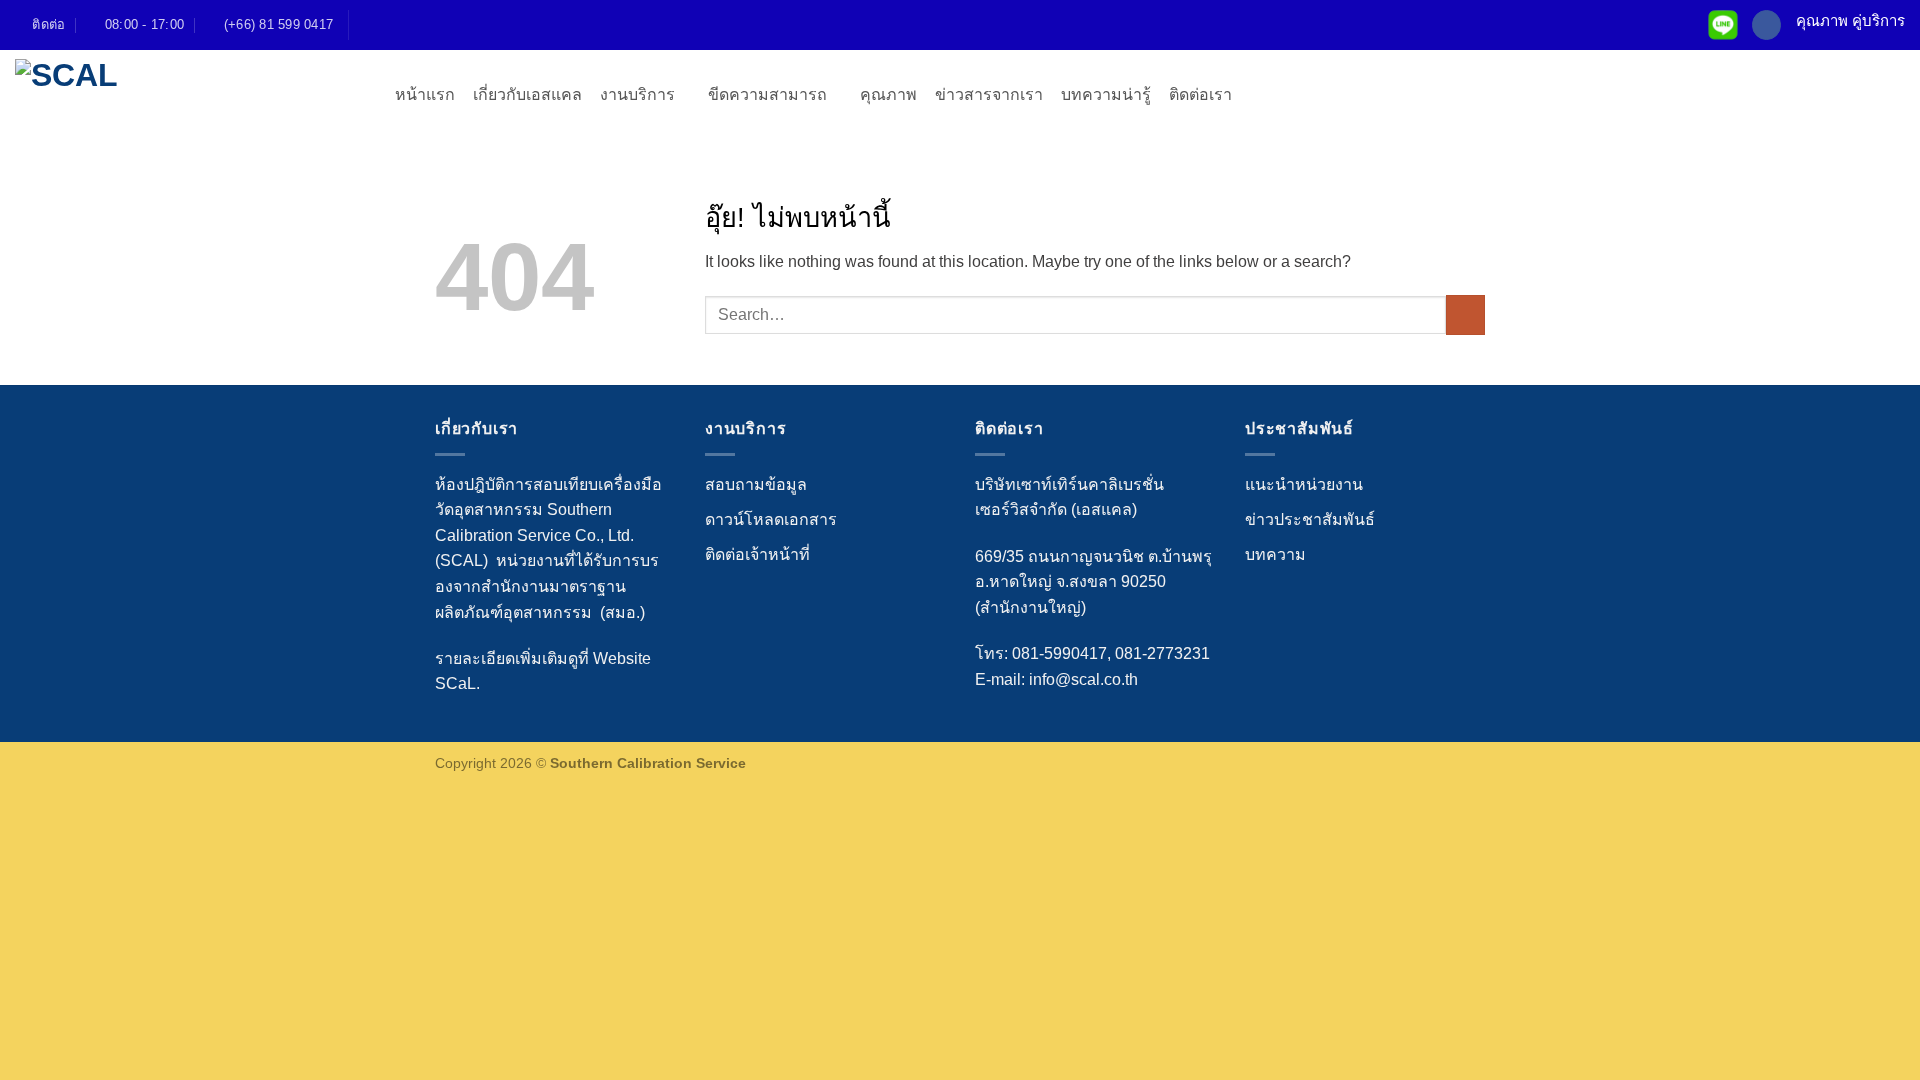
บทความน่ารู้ (1106, 94)
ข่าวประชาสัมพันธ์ (1310, 519)
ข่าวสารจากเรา (989, 94)
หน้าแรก (425, 94)
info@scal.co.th (1083, 679)
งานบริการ (637, 94)
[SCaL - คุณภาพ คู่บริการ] (190, 94)
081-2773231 (1162, 653)
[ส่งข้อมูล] (1465, 314)
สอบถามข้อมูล (756, 484)
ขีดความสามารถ (767, 94)
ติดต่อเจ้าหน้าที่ (757, 554)
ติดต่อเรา (1200, 94)
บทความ (1275, 554)
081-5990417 (1059, 653)
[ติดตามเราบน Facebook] (1766, 25)
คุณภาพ (888, 94)
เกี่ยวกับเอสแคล (527, 94)
